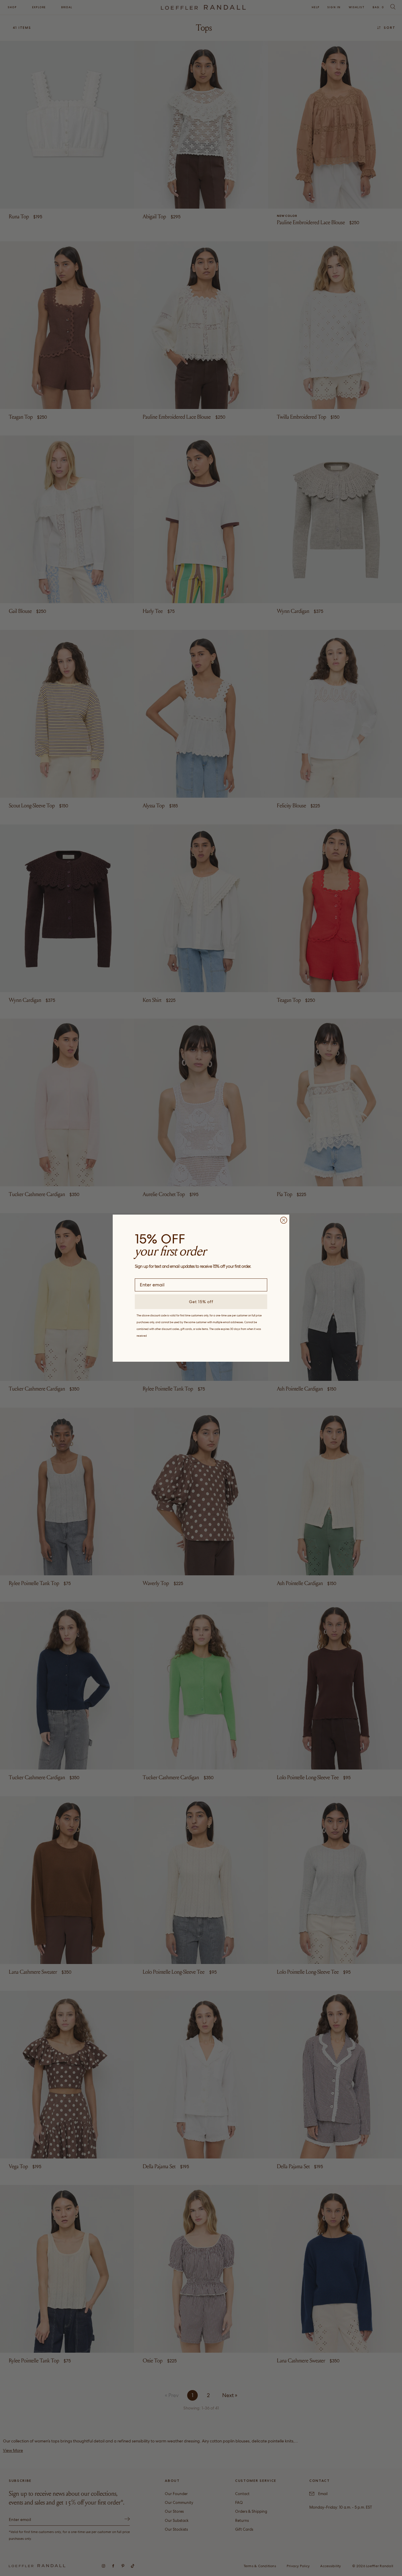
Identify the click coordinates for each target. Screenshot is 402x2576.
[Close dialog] (284, 1220)
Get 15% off (201, 1302)
